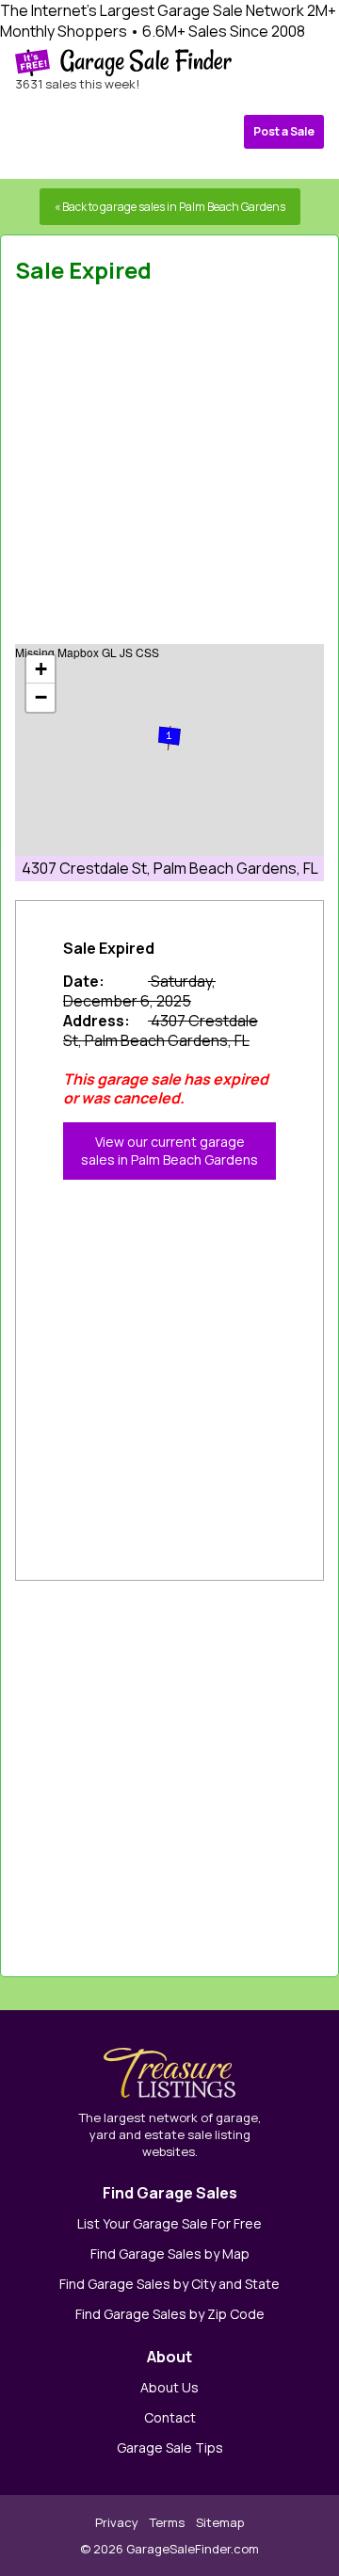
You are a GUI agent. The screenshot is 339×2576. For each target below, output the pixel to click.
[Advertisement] (169, 470)
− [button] (41, 697)
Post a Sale (284, 131)
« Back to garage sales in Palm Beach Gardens (170, 207)
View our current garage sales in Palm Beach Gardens (169, 1151)
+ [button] (41, 669)
